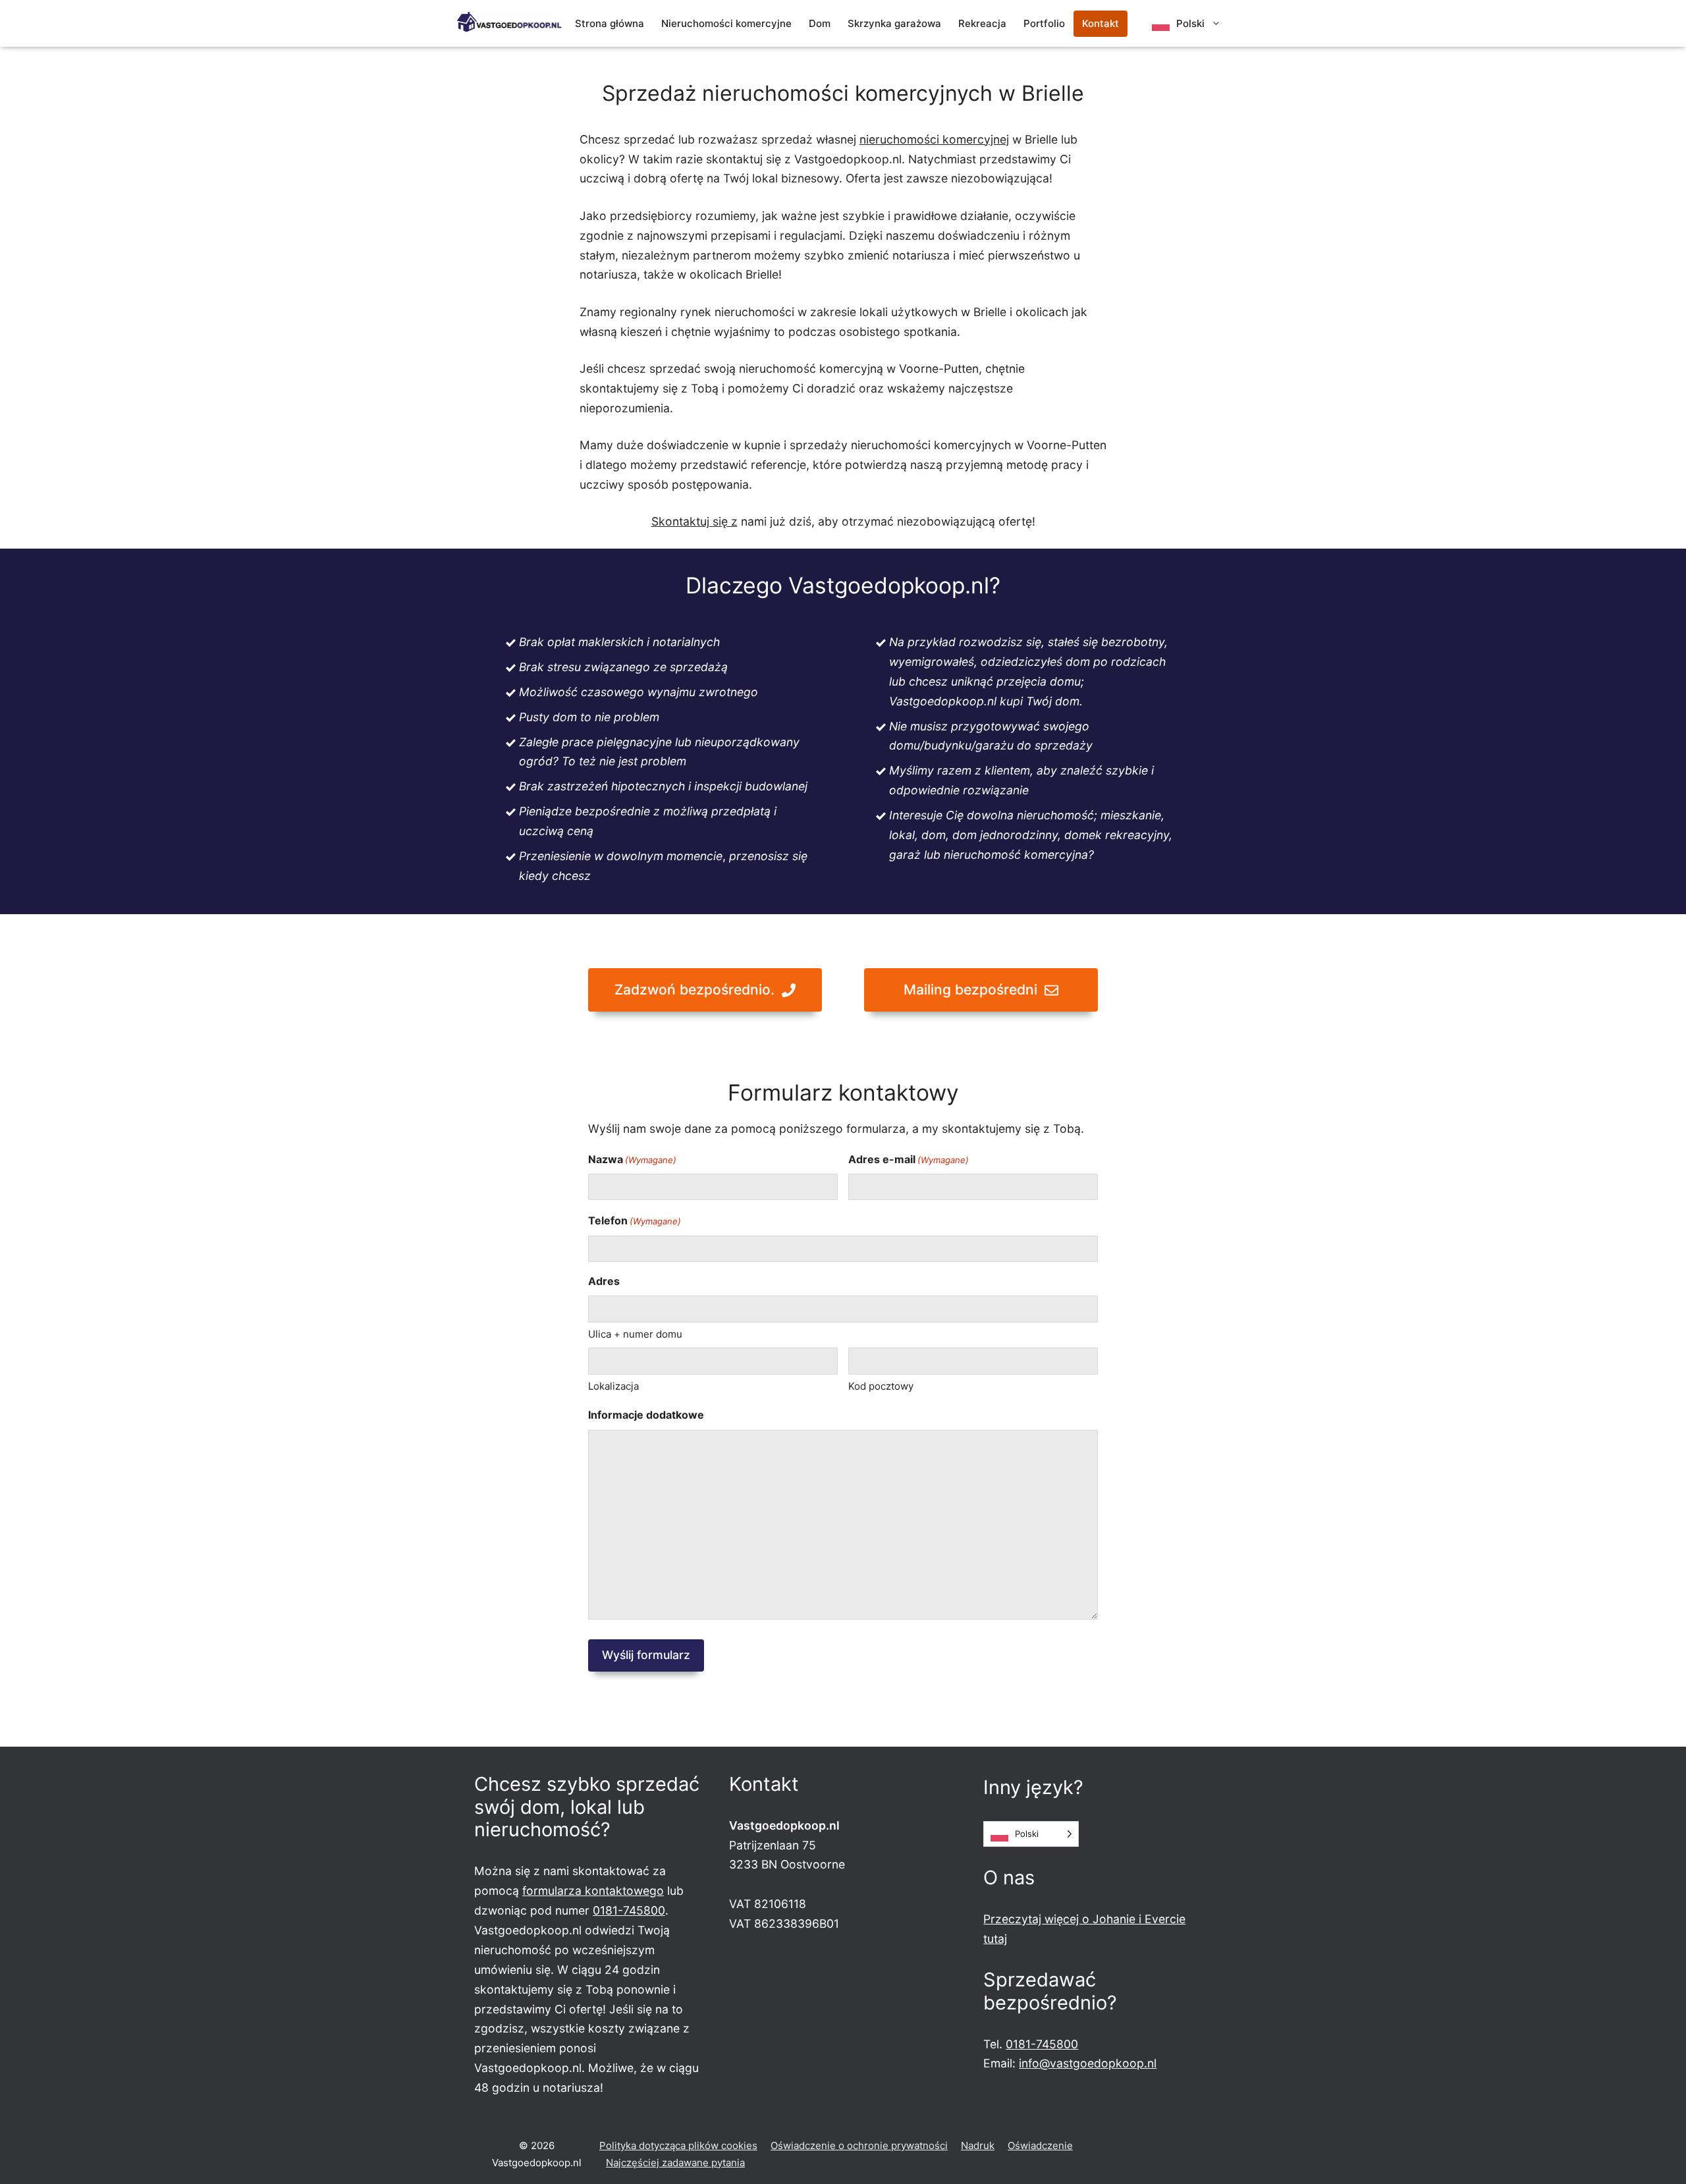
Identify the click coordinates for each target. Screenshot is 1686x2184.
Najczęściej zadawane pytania (675, 2163)
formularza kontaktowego (593, 1891)
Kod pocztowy (881, 1386)
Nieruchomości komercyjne (726, 23)
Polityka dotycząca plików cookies (678, 2145)
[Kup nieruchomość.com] (509, 22)
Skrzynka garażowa (894, 23)
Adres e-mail (909, 1159)
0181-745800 (629, 1910)
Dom (820, 23)
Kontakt (1101, 23)
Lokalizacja (613, 1386)
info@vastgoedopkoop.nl (1088, 2063)
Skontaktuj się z (694, 521)
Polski (1190, 23)
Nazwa (632, 1159)
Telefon (635, 1220)
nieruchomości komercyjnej (934, 139)
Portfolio (1044, 23)
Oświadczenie (1040, 2145)
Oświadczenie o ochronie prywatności (859, 2145)
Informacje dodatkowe (646, 1415)
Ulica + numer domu (635, 1334)
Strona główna (610, 23)
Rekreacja (982, 23)
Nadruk (978, 2145)
